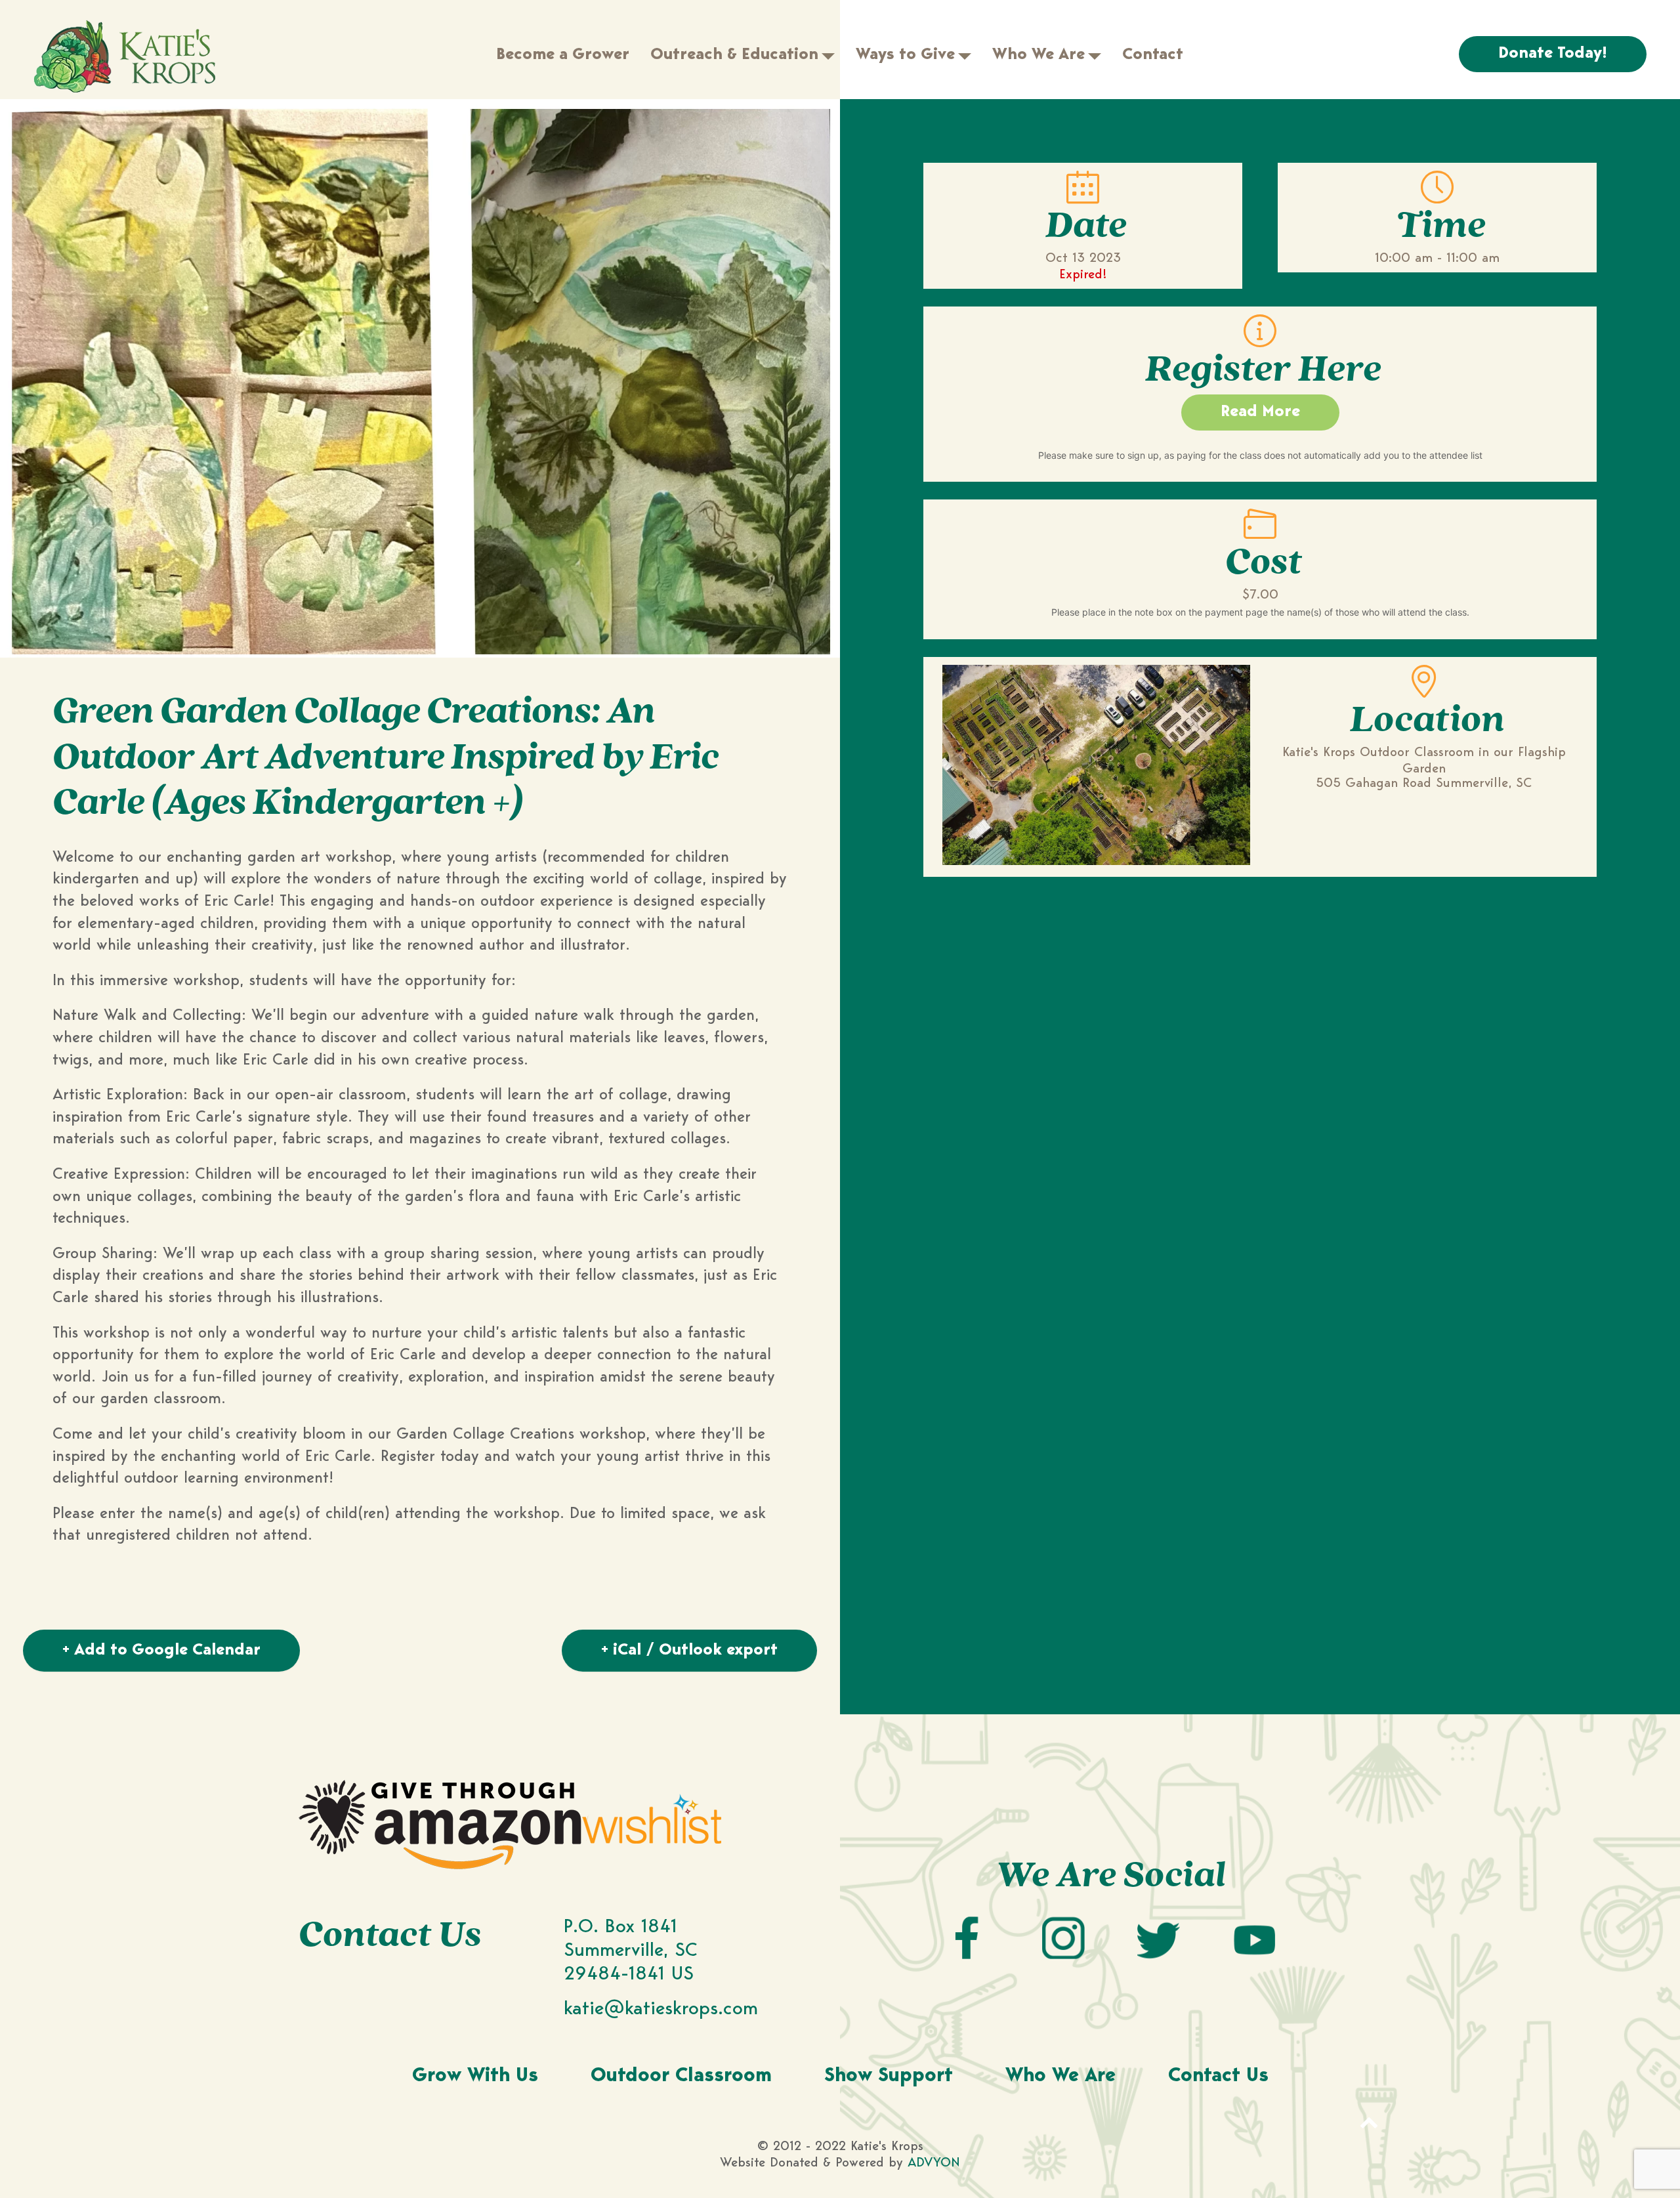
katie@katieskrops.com (661, 2009)
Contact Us (1218, 2077)
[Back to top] (1369, 2122)
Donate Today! (1553, 54)
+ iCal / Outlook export (689, 1651)
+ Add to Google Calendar (161, 1651)
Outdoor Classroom (681, 2077)
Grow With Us (475, 2077)
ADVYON (934, 2163)
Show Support (889, 2077)
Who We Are (1060, 2077)
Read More (1260, 412)
